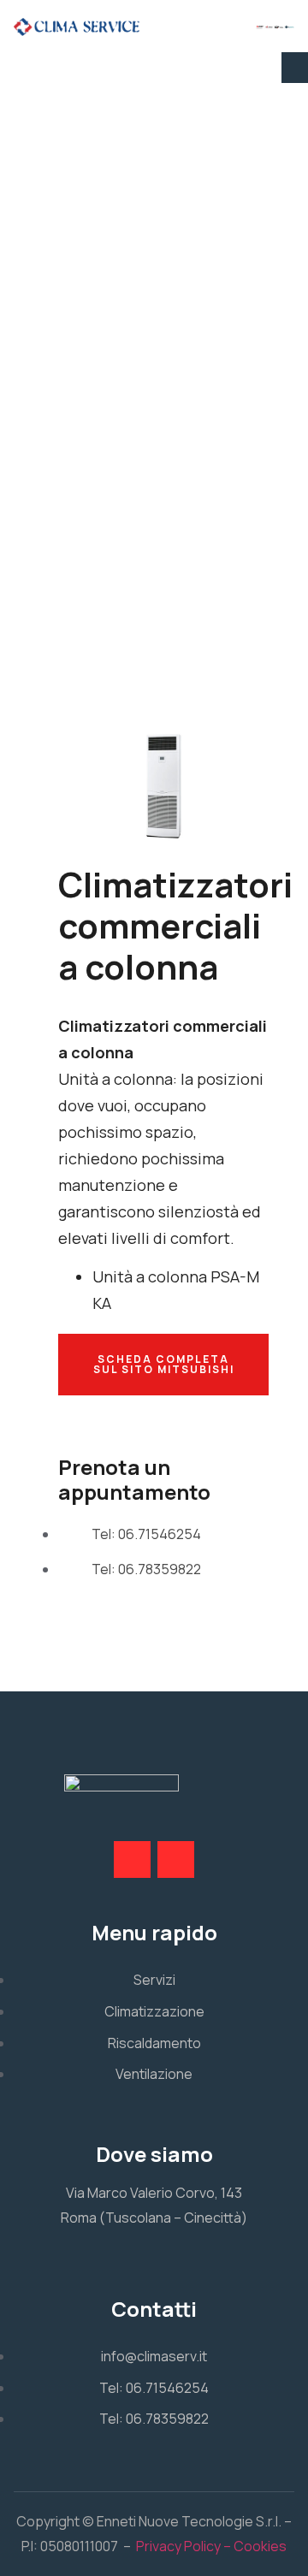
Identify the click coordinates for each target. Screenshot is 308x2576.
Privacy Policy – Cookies (211, 2546)
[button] (295, 68)
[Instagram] (176, 1859)
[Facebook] (132, 1859)
